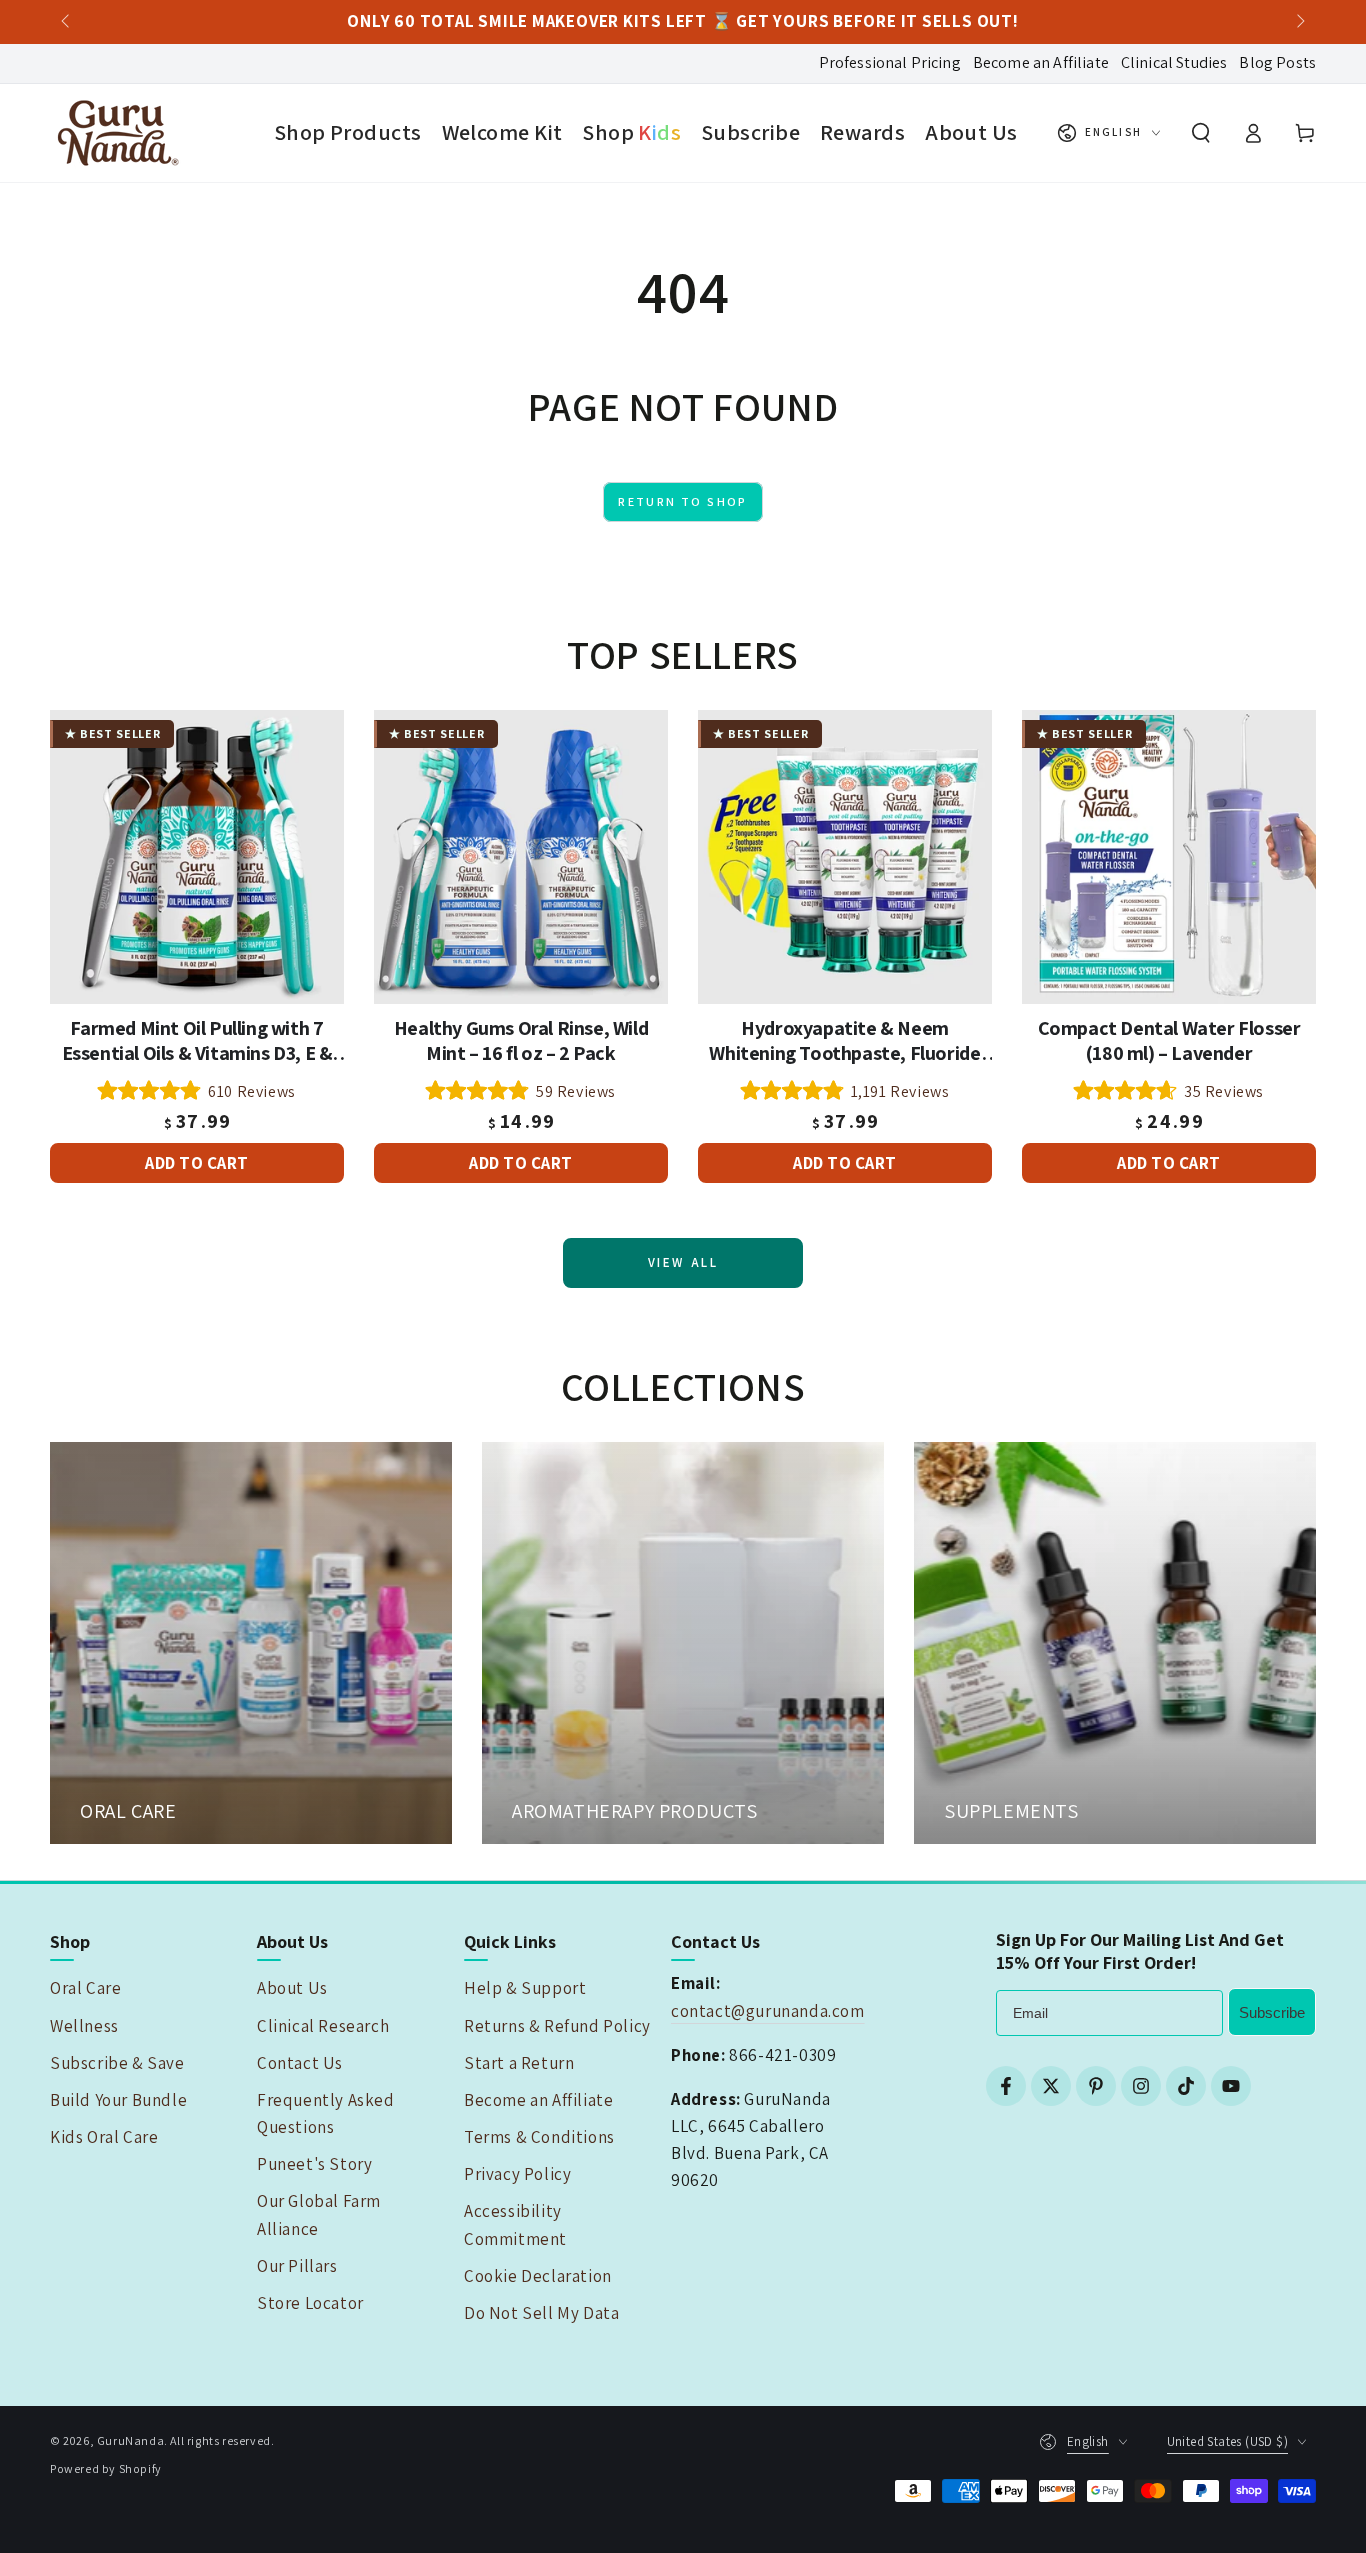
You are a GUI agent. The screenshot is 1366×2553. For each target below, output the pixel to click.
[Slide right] (1299, 22)
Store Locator (310, 2303)
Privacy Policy (517, 2174)
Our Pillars (297, 2266)
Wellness (84, 2026)
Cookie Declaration (538, 2276)
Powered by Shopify (106, 2468)
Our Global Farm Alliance (319, 2214)
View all (683, 1262)
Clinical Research (323, 2026)
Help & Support (525, 1988)
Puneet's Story (314, 2164)
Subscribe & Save (117, 2063)
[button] (1201, 133)
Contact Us (300, 2063)
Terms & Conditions (539, 2137)
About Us (292, 1988)
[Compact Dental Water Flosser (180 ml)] (1169, 857)
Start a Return (519, 2063)
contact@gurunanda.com (768, 2011)
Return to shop (683, 501)
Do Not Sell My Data (541, 2313)
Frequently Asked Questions (326, 2113)
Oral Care (85, 1988)
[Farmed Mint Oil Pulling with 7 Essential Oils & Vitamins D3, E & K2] (197, 857)
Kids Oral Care (104, 2137)
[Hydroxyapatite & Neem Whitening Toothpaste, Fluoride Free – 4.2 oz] (845, 857)
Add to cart (197, 1162)
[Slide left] (67, 22)
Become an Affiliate (1041, 62)
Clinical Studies (1174, 62)
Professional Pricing (890, 62)
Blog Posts (1277, 62)
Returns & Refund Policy (557, 2026)
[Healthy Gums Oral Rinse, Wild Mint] (521, 857)
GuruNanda (130, 2440)
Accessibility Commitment (515, 2224)
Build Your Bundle (118, 2100)
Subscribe (1272, 2012)
